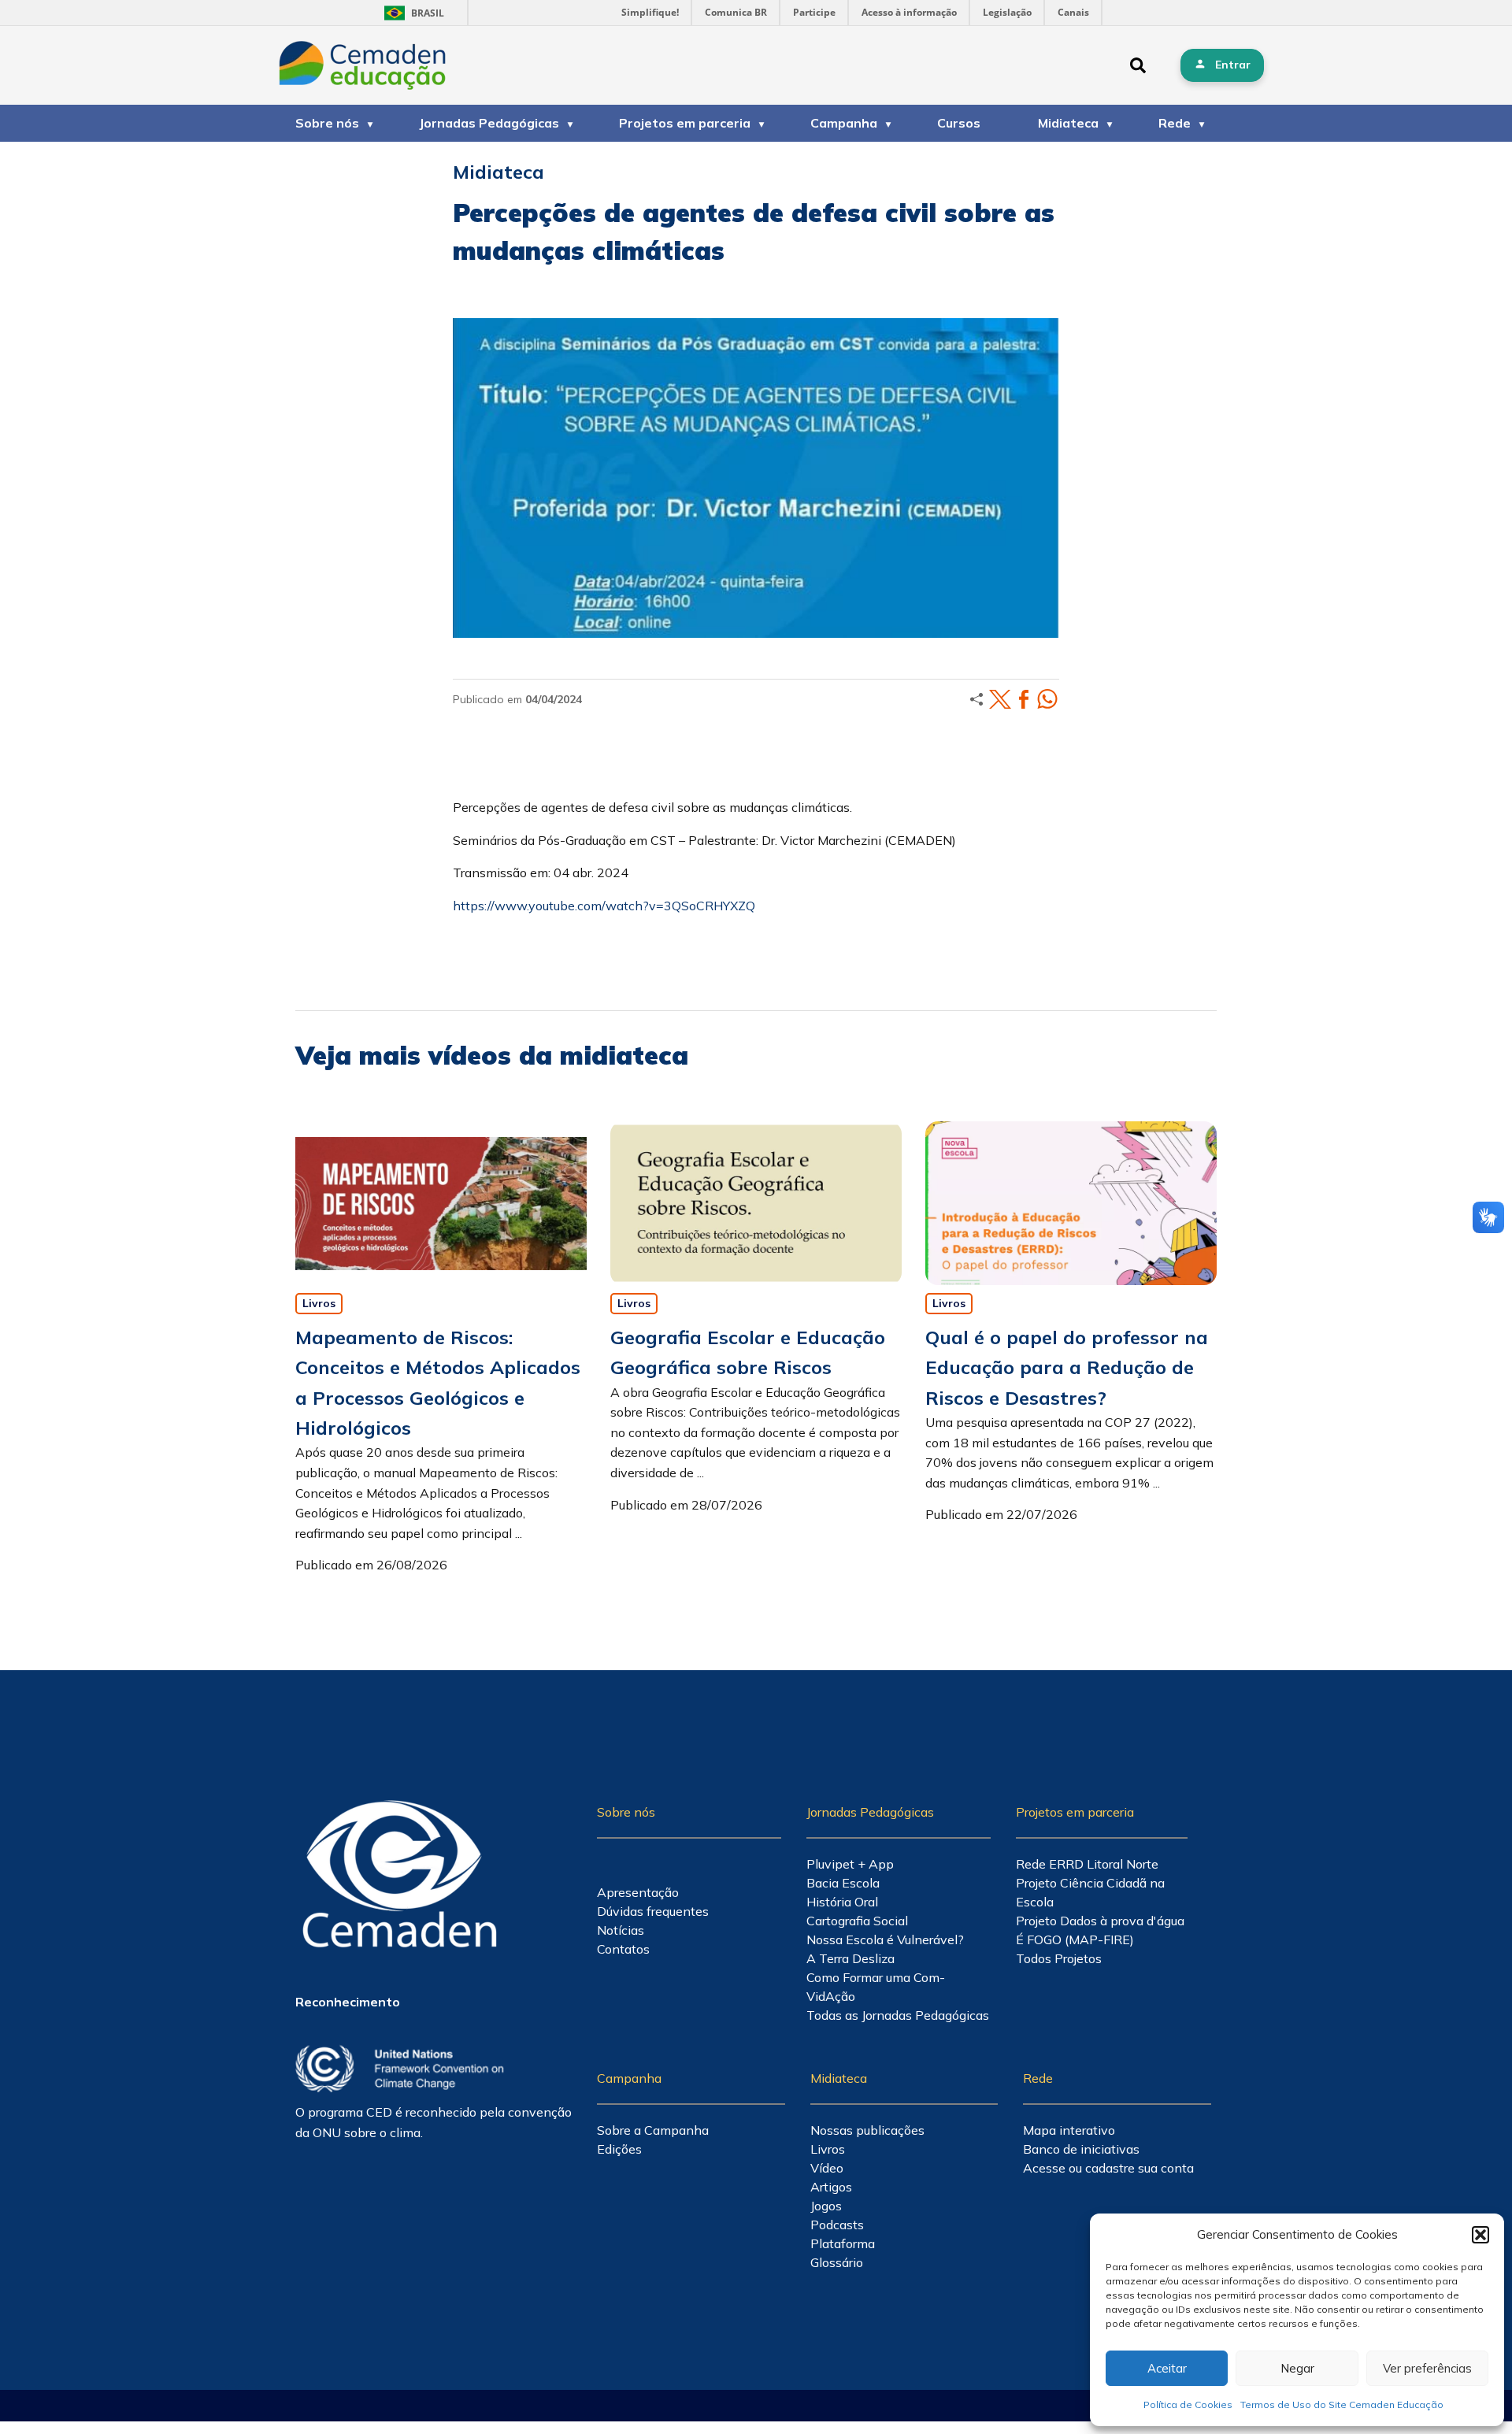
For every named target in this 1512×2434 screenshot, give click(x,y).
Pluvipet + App (850, 1864)
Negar (1297, 2368)
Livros (319, 1303)
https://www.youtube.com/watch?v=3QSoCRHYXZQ (604, 906)
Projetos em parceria (685, 123)
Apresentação (638, 1892)
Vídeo (827, 2168)
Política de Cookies (1188, 2404)
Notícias (621, 1930)
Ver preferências (1427, 2368)
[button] (1480, 2235)
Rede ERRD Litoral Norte (1087, 1864)
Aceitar (1167, 2368)
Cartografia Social (857, 1921)
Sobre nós (327, 123)
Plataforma (843, 2243)
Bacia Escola (843, 1883)
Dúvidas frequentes (653, 1911)
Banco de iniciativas (1081, 2149)
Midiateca (1068, 123)
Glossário (837, 2262)
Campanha (844, 123)
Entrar (1233, 65)
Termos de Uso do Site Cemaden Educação (1342, 2404)
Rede (1175, 123)
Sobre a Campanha (653, 2130)
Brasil (411, 13)
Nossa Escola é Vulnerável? (885, 1939)
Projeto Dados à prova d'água (1100, 1921)
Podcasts (837, 2225)
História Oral (842, 1902)
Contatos (623, 1949)
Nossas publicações (867, 2130)
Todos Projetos (1059, 1958)
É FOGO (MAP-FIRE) (1075, 1939)
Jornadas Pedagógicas (489, 123)
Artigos (831, 2187)
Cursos (959, 123)
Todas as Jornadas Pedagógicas (898, 2015)
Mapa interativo (1069, 2130)
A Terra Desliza (850, 1958)
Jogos (826, 2206)
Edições (619, 2149)
